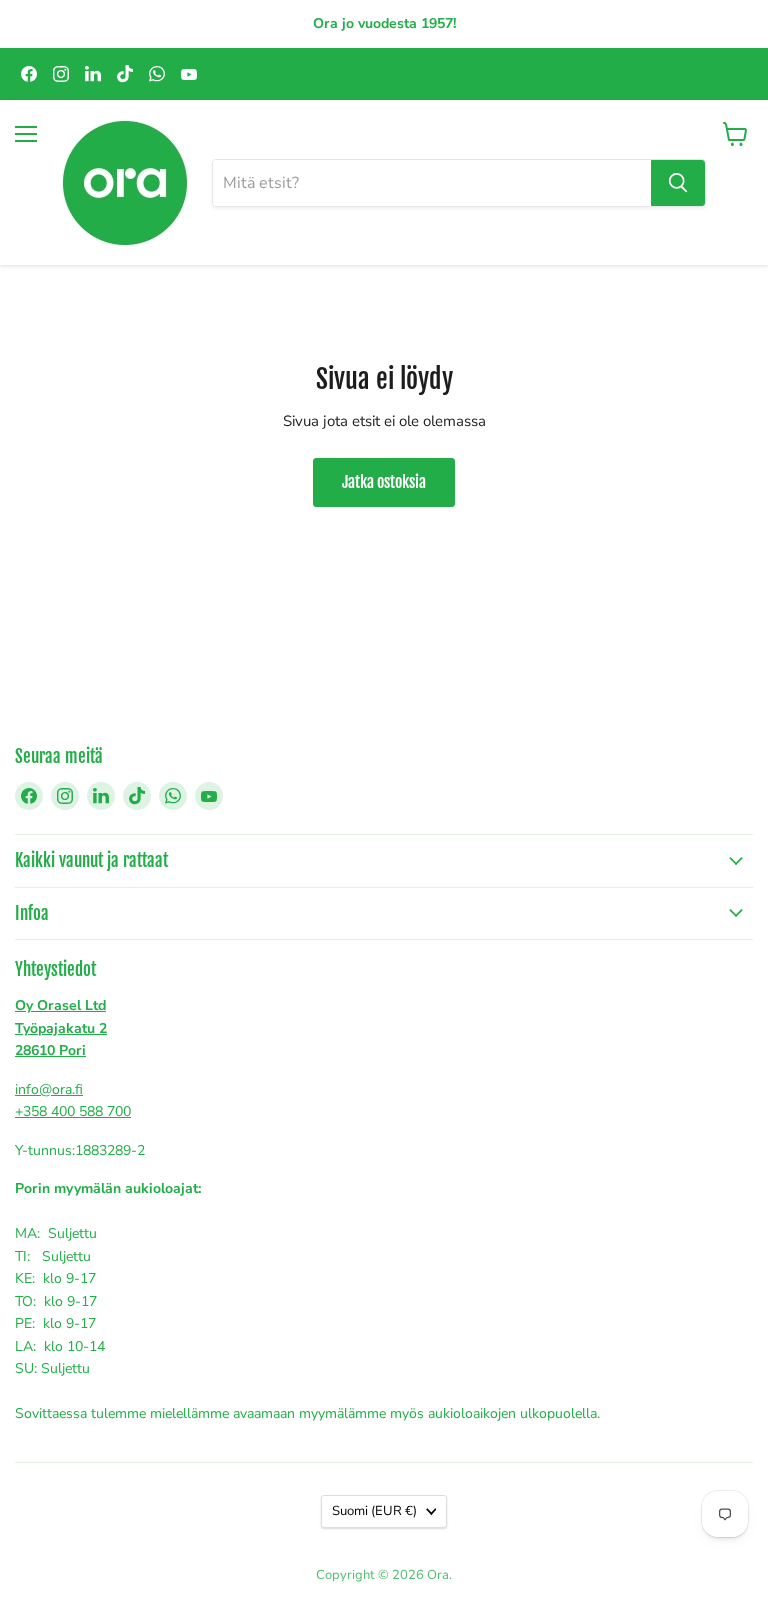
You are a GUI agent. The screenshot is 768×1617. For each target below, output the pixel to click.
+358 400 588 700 (73, 1111)
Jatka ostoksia (384, 482)
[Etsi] (678, 183)
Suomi (374, 1511)
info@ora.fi (49, 1089)
